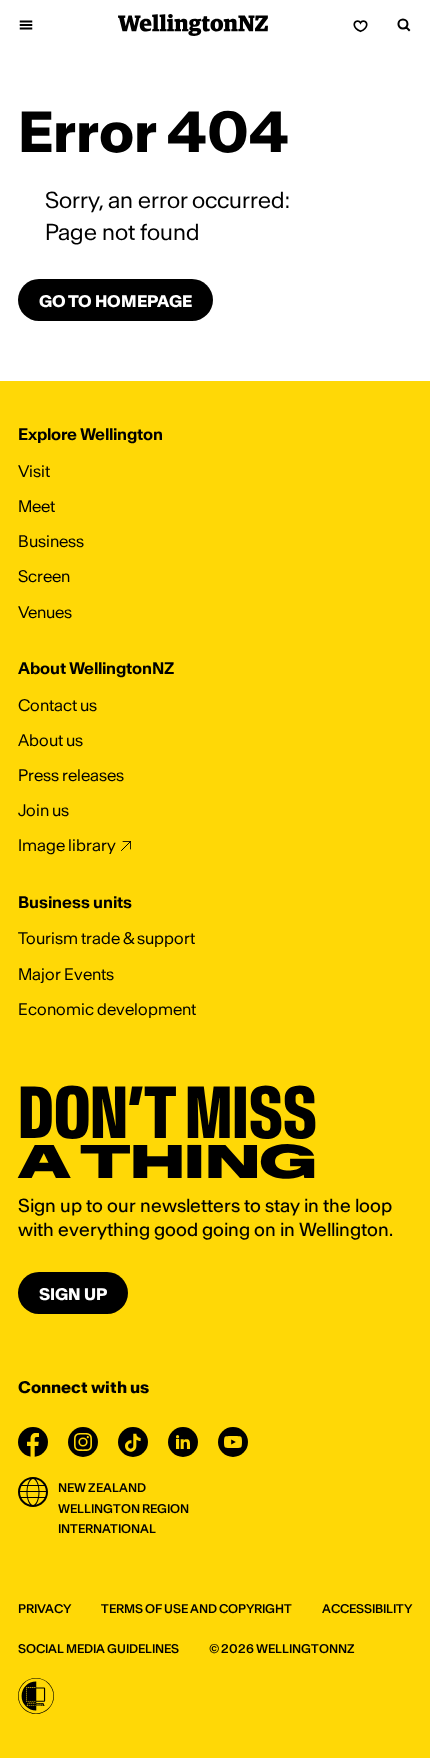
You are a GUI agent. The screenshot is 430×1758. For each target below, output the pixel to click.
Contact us (57, 705)
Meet (36, 506)
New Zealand (102, 1487)
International (107, 1528)
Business (51, 541)
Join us (43, 810)
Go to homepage (115, 301)
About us (50, 740)
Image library (67, 845)
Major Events (66, 974)
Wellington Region (123, 1508)
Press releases (71, 775)
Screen (44, 576)
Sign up (73, 1294)
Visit (34, 471)
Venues (45, 612)
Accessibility (367, 1608)
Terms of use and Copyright (196, 1608)
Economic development (107, 1009)
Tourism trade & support (106, 938)
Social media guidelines (98, 1648)
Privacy (44, 1608)
